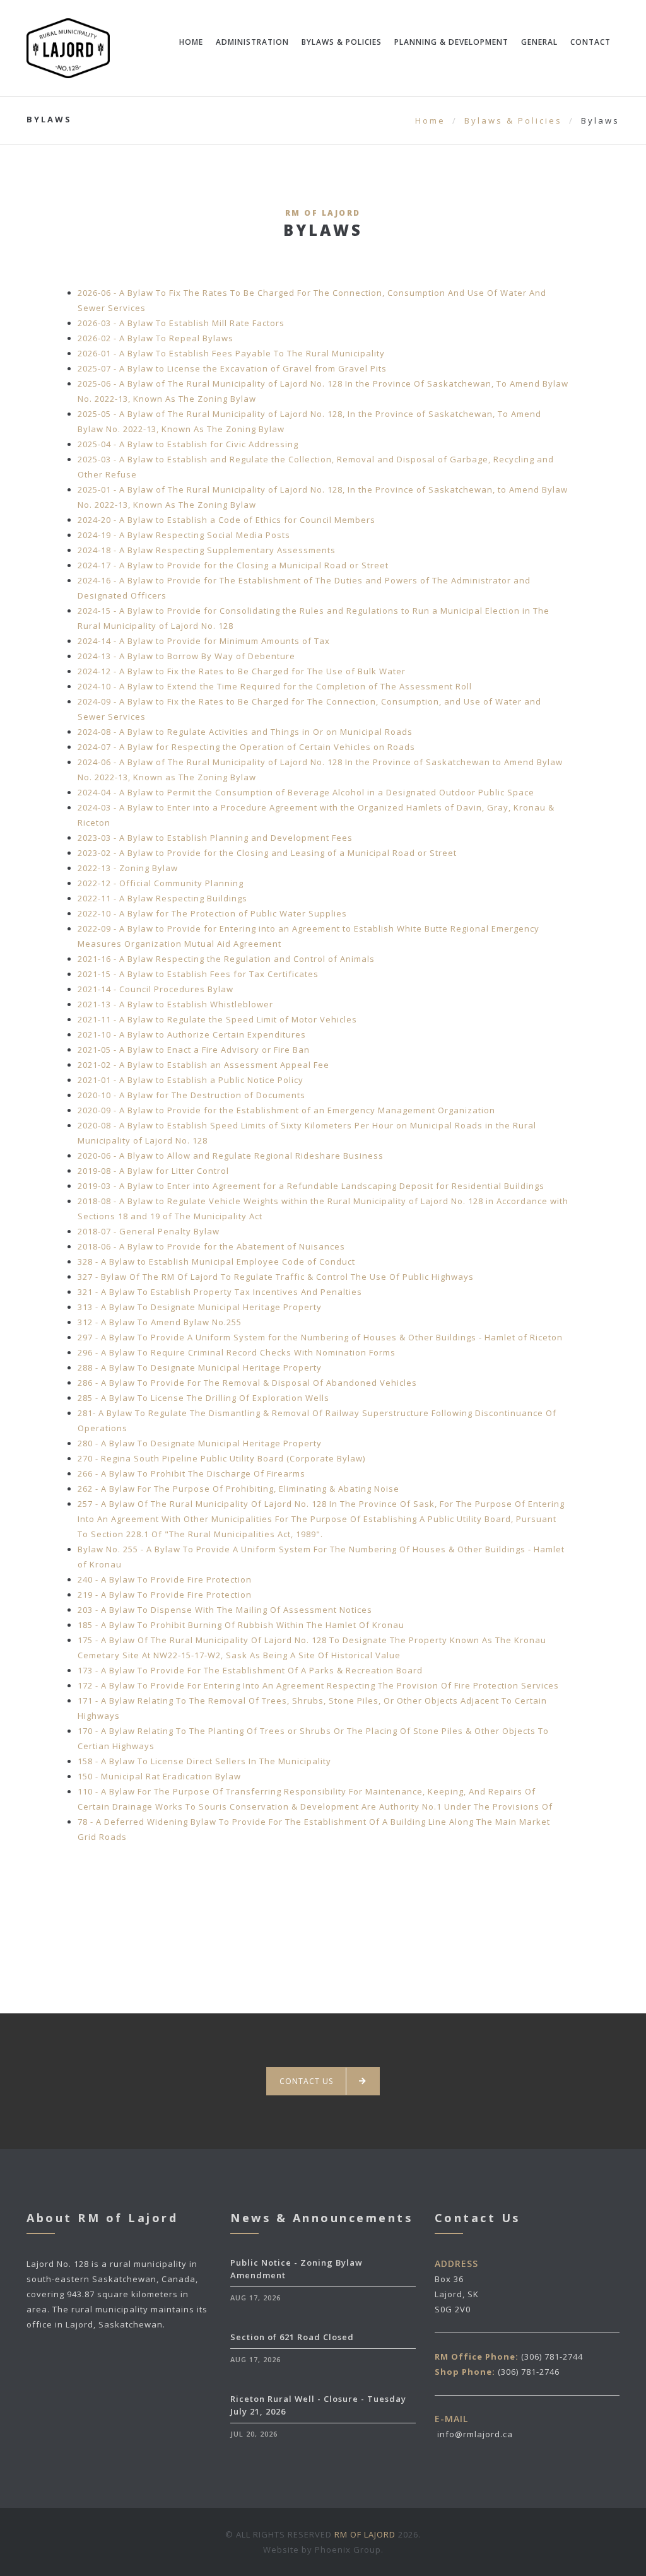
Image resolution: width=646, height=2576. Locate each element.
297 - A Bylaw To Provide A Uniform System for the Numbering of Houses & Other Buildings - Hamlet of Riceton (320, 1337)
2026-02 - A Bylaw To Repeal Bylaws (156, 338)
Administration (252, 42)
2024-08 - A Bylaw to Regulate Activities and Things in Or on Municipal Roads (245, 732)
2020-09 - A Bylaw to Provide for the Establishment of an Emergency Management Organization (286, 1110)
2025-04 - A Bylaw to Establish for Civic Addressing (188, 444)
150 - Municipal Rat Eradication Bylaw (159, 1776)
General (539, 42)
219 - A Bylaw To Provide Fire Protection (165, 1595)
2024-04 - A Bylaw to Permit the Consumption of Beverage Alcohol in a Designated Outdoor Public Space (306, 792)
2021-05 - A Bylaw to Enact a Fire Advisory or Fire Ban (194, 1050)
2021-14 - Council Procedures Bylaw (156, 989)
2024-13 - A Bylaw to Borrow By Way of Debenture (186, 656)
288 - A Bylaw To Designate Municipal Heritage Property (200, 1367)
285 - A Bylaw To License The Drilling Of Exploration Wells (203, 1398)
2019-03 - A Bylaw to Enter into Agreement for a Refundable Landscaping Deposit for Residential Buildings (311, 1186)
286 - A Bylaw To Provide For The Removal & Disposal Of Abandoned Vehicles (247, 1383)
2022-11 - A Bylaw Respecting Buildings (162, 898)
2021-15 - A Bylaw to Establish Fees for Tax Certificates (198, 974)
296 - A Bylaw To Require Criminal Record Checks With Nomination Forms (237, 1352)
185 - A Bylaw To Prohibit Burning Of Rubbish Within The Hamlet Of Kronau (241, 1625)
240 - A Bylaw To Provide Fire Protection (165, 1579)
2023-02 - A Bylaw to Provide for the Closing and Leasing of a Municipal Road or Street (267, 853)
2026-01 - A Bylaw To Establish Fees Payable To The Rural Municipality (231, 353)
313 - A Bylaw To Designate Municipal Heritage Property (200, 1307)
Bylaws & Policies (342, 42)
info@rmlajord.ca (475, 2434)
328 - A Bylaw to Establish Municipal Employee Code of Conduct (216, 1262)
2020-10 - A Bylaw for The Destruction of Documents (191, 1095)
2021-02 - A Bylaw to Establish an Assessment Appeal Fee (203, 1065)
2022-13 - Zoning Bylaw (128, 868)
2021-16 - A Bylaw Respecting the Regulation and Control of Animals (226, 959)
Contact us (306, 2081)
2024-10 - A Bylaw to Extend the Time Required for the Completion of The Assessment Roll (275, 686)
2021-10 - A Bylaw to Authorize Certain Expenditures (192, 1034)
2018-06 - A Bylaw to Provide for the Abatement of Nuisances (211, 1246)
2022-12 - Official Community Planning (161, 883)
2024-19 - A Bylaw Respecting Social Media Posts (184, 535)
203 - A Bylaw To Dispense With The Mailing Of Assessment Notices (225, 1610)
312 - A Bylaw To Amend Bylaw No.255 (160, 1322)
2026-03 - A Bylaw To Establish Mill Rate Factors (181, 323)
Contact (590, 42)
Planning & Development (451, 42)
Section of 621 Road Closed (292, 2337)
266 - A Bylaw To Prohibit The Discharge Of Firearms (191, 1473)
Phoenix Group (348, 2550)
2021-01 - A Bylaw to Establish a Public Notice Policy (191, 1080)
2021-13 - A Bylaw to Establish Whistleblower (175, 1004)
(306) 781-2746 (529, 2372)
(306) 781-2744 (552, 2356)
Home (191, 42)
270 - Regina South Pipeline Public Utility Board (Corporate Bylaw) (221, 1458)
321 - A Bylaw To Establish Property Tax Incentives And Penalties (220, 1292)
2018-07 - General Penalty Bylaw (149, 1231)
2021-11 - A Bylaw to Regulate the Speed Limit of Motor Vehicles (217, 1019)
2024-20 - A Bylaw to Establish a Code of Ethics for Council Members (226, 520)
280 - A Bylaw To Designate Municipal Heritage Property (200, 1443)
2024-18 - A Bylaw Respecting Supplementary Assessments (207, 550)
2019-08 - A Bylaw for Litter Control (153, 1171)
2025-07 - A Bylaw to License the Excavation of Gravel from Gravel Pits (232, 368)
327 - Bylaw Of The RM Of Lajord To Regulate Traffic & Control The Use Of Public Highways (276, 1277)
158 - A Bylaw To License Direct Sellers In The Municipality (204, 1761)
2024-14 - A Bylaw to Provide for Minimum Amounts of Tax (204, 641)
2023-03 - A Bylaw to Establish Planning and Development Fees (215, 838)
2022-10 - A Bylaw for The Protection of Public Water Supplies (212, 913)
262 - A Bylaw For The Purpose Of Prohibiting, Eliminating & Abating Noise (238, 1489)
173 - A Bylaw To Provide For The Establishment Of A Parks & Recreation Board (250, 1670)
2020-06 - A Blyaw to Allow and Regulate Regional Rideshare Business (231, 1156)
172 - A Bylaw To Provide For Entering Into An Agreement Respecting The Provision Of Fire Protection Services (318, 1685)
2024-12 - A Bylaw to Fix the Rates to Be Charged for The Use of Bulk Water (242, 671)
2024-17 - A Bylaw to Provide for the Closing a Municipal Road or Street (233, 565)
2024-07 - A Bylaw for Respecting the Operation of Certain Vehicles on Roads (246, 747)
